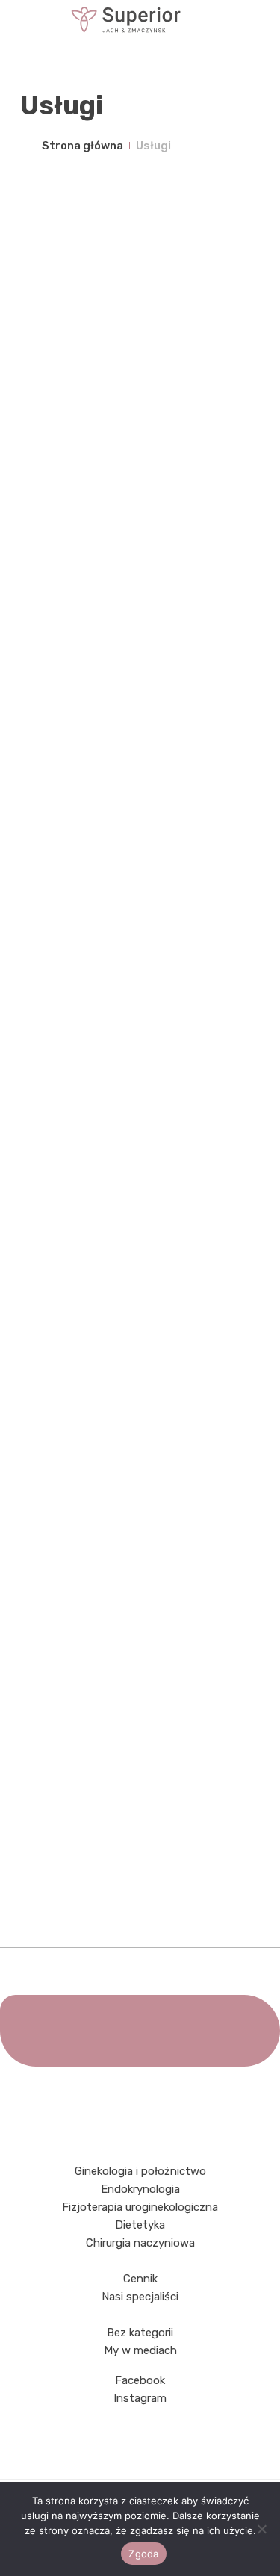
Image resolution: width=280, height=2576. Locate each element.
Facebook (140, 2380)
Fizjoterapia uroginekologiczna (140, 2207)
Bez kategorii (140, 2333)
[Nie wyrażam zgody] (261, 2529)
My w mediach (140, 2350)
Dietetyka (140, 2225)
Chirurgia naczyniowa (140, 2243)
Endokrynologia (140, 2189)
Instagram (140, 2398)
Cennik (140, 2279)
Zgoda (143, 2554)
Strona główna (83, 146)
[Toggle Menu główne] (140, 20)
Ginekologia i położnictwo (140, 2171)
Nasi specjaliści (140, 2297)
